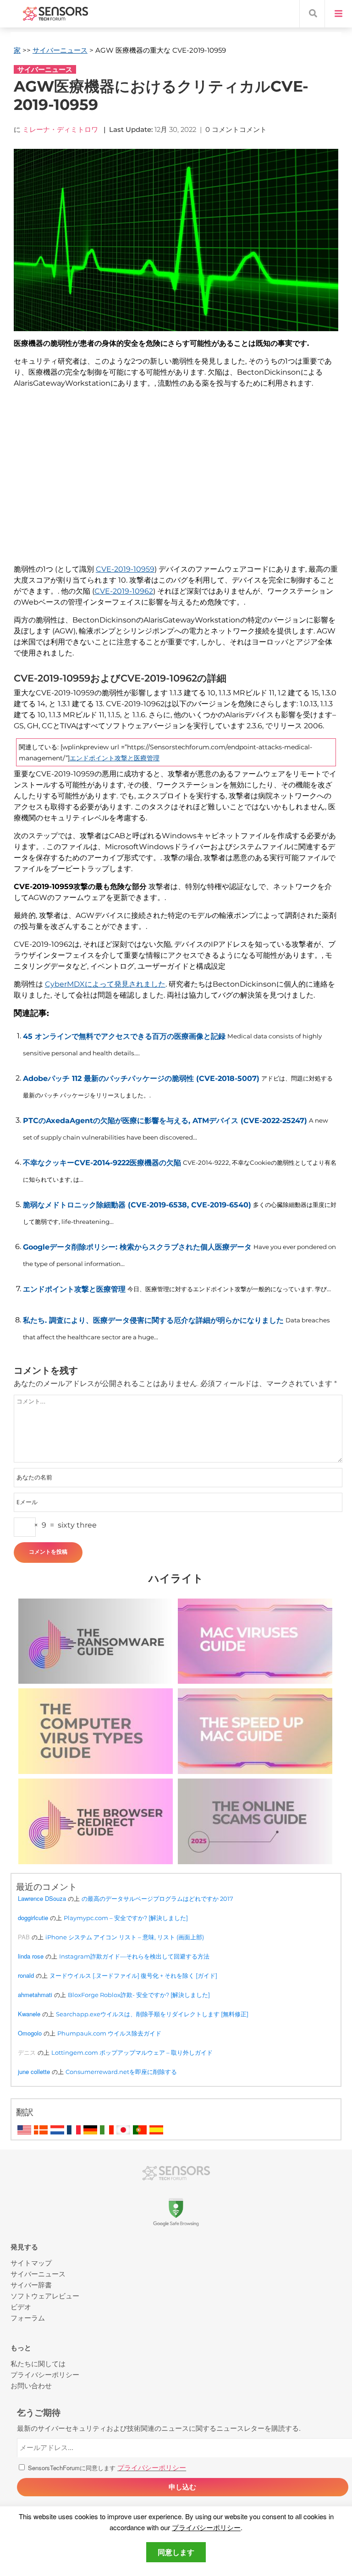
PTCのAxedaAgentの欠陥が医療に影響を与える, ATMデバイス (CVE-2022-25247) (165, 1121)
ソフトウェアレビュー (45, 2295)
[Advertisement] (176, 482)
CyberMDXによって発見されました (105, 984)
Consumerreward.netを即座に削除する (121, 2072)
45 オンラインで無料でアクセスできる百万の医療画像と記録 (124, 1036)
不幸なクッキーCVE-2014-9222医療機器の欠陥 (102, 1163)
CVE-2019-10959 (125, 569)
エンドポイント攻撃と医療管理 (115, 758)
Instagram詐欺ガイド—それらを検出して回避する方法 (134, 1956)
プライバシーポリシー (206, 2527)
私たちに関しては (38, 2363)
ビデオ (21, 2306)
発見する (24, 2247)
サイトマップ (31, 2262)
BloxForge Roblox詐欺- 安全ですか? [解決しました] (139, 1995)
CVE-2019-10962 (124, 591)
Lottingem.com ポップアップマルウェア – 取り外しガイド (132, 2052)
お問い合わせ (31, 2385)
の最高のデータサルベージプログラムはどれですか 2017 (157, 1899)
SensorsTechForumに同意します (106, 2468)
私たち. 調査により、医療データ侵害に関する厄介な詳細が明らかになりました (153, 1320)
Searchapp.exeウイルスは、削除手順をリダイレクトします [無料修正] (152, 2014)
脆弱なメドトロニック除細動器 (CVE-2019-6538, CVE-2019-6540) (137, 1205)
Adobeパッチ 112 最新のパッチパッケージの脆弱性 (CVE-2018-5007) (141, 1078)
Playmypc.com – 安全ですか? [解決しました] (126, 1918)
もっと (21, 2348)
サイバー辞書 (31, 2284)
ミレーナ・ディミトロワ (60, 129)
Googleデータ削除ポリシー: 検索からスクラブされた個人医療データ (137, 1247)
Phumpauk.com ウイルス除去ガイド (109, 2033)
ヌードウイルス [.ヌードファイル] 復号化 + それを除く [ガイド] (133, 1976)
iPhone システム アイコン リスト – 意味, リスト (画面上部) (125, 1937)
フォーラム (28, 2317)
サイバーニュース (60, 50)
